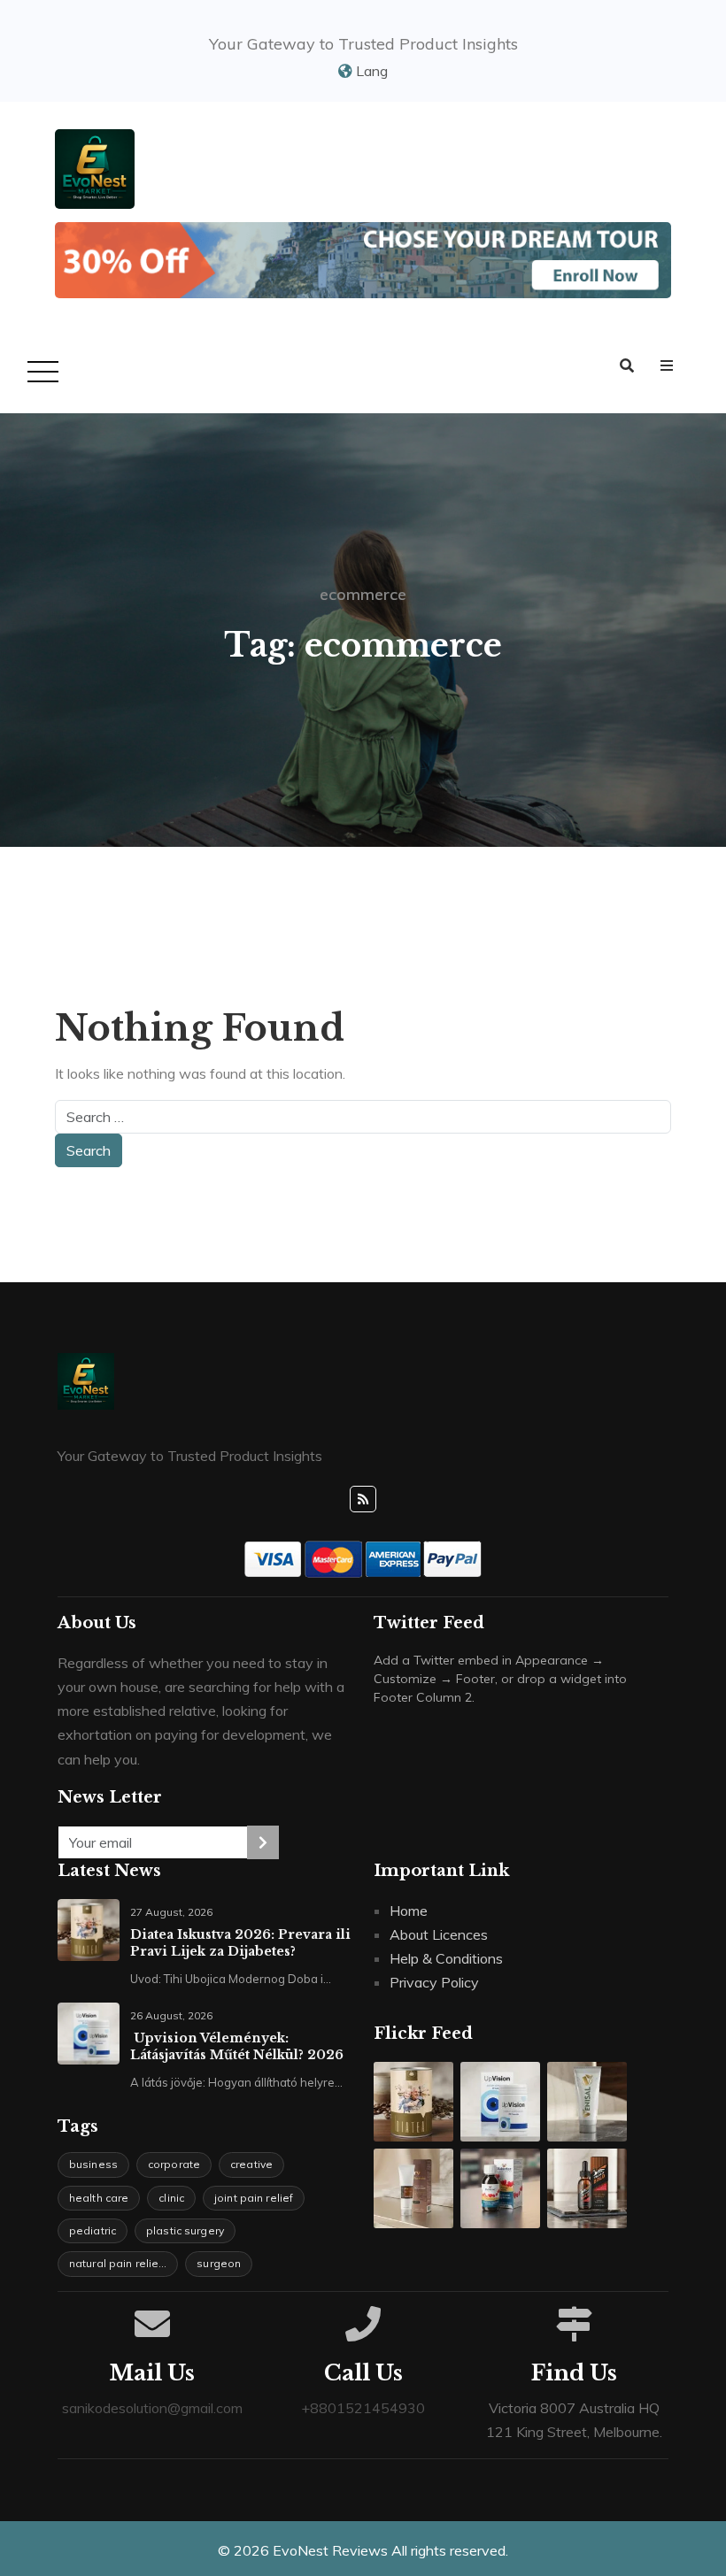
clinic (171, 2198)
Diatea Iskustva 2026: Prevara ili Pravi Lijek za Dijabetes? (240, 1943)
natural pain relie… (118, 2263)
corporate (174, 2164)
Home (409, 1911)
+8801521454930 (363, 2408)
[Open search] (627, 366)
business (93, 2164)
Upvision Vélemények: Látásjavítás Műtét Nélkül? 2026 (237, 2046)
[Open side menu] (667, 366)
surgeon (219, 2263)
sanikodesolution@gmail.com (152, 2408)
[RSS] (363, 1499)
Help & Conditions (446, 1958)
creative (251, 2164)
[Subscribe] (263, 1842)
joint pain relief (254, 2198)
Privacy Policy (434, 1982)
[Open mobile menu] (40, 373)
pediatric (93, 2230)
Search (89, 1150)
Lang (370, 71)
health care (99, 2198)
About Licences (439, 1934)
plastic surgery (185, 2230)
